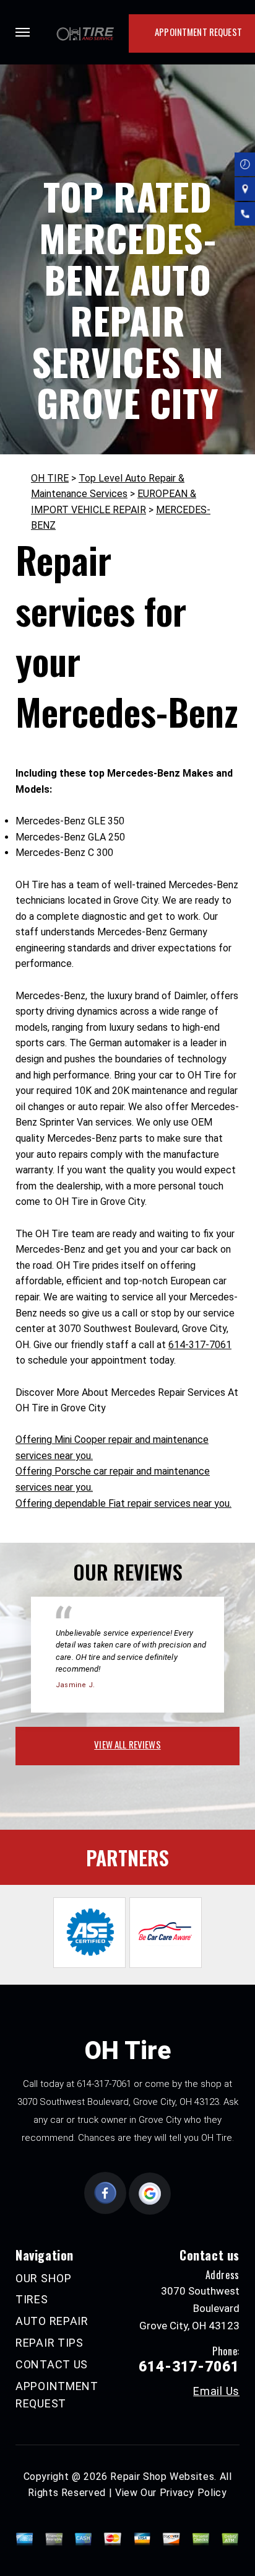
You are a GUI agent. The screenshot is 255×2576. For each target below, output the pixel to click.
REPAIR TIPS (50, 2343)
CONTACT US (52, 2364)
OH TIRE (50, 478)
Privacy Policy (193, 2493)
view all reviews (127, 1744)
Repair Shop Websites (162, 2477)
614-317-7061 (200, 1345)
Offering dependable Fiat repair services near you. (123, 1503)
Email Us (216, 2391)
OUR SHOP (44, 2278)
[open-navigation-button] (23, 32)
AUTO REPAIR (52, 2321)
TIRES (32, 2299)
